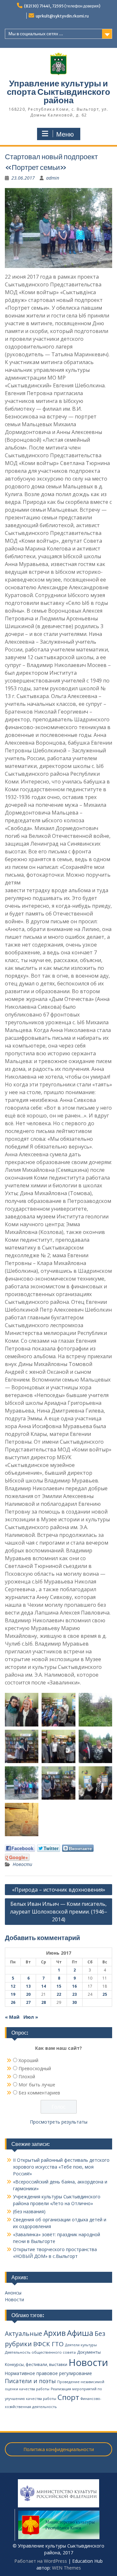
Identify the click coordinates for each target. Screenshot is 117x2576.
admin (53, 178)
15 (59, 1986)
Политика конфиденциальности (59, 2449)
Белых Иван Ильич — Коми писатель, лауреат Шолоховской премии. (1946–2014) (59, 1912)
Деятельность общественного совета (40, 2352)
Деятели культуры (81, 2345)
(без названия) (29, 2211)
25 (105, 1994)
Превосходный (35, 2068)
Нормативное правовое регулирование (48, 2373)
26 (13, 2002)
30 (74, 2002)
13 (28, 1986)
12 (13, 1986)
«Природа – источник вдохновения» (59, 1890)
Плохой (27, 2076)
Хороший (28, 2060)
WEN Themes (66, 2568)
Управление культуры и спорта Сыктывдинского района (58, 92)
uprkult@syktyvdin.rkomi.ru (62, 16)
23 (74, 1994)
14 (44, 1986)
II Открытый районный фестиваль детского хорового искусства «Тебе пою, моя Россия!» (61, 2167)
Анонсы (13, 2293)
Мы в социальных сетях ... (36, 34)
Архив (55, 2333)
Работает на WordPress (41, 2561)
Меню (65, 134)
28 (44, 2002)
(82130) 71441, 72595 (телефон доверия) (62, 6)
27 (28, 2002)
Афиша (80, 2333)
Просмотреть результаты (59, 2122)
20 (28, 1994)
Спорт (68, 2397)
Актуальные (24, 2334)
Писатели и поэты (30, 2381)
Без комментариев (39, 2093)
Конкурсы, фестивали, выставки (36, 2365)
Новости (22, 1864)
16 (74, 1986)
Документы (89, 2352)
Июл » (31, 2017)
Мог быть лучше (37, 2085)
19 (13, 1994)
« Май (12, 2017)
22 (59, 1994)
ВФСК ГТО (48, 2344)
